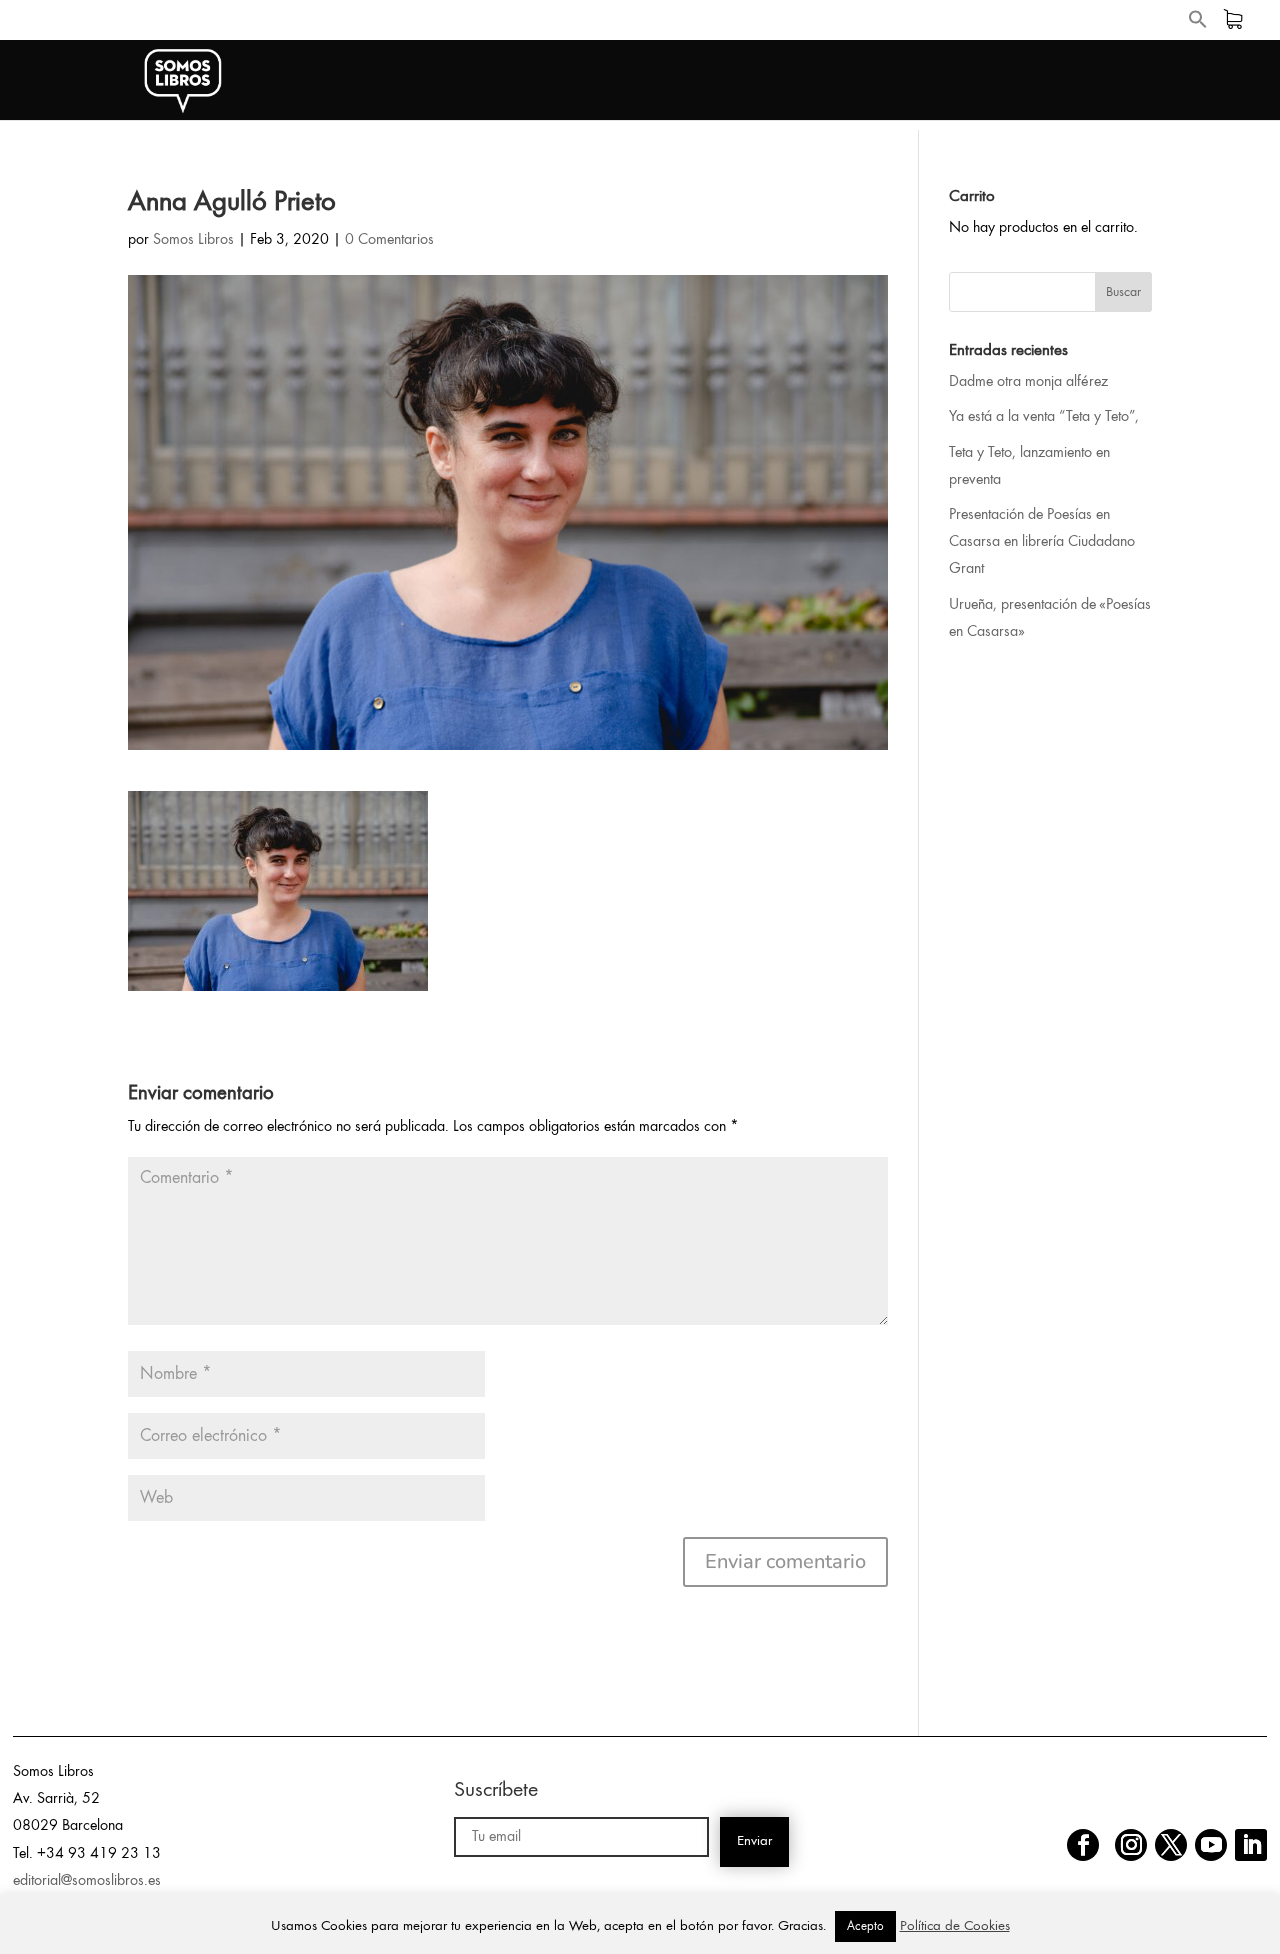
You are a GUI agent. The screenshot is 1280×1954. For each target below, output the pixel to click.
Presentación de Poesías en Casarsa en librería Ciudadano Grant (1042, 542)
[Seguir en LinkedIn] (1251, 1845)
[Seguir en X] (1171, 1845)
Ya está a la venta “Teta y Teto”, (1044, 417)
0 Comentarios (389, 240)
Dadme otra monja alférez (1028, 382)
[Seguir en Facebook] (1083, 1845)
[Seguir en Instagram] (1131, 1845)
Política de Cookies (955, 1926)
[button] (1198, 24)
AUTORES (1104, 81)
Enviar (754, 1841)
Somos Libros (193, 240)
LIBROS (992, 81)
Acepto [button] (865, 1926)
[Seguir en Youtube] (1211, 1845)
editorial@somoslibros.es (87, 1881)
